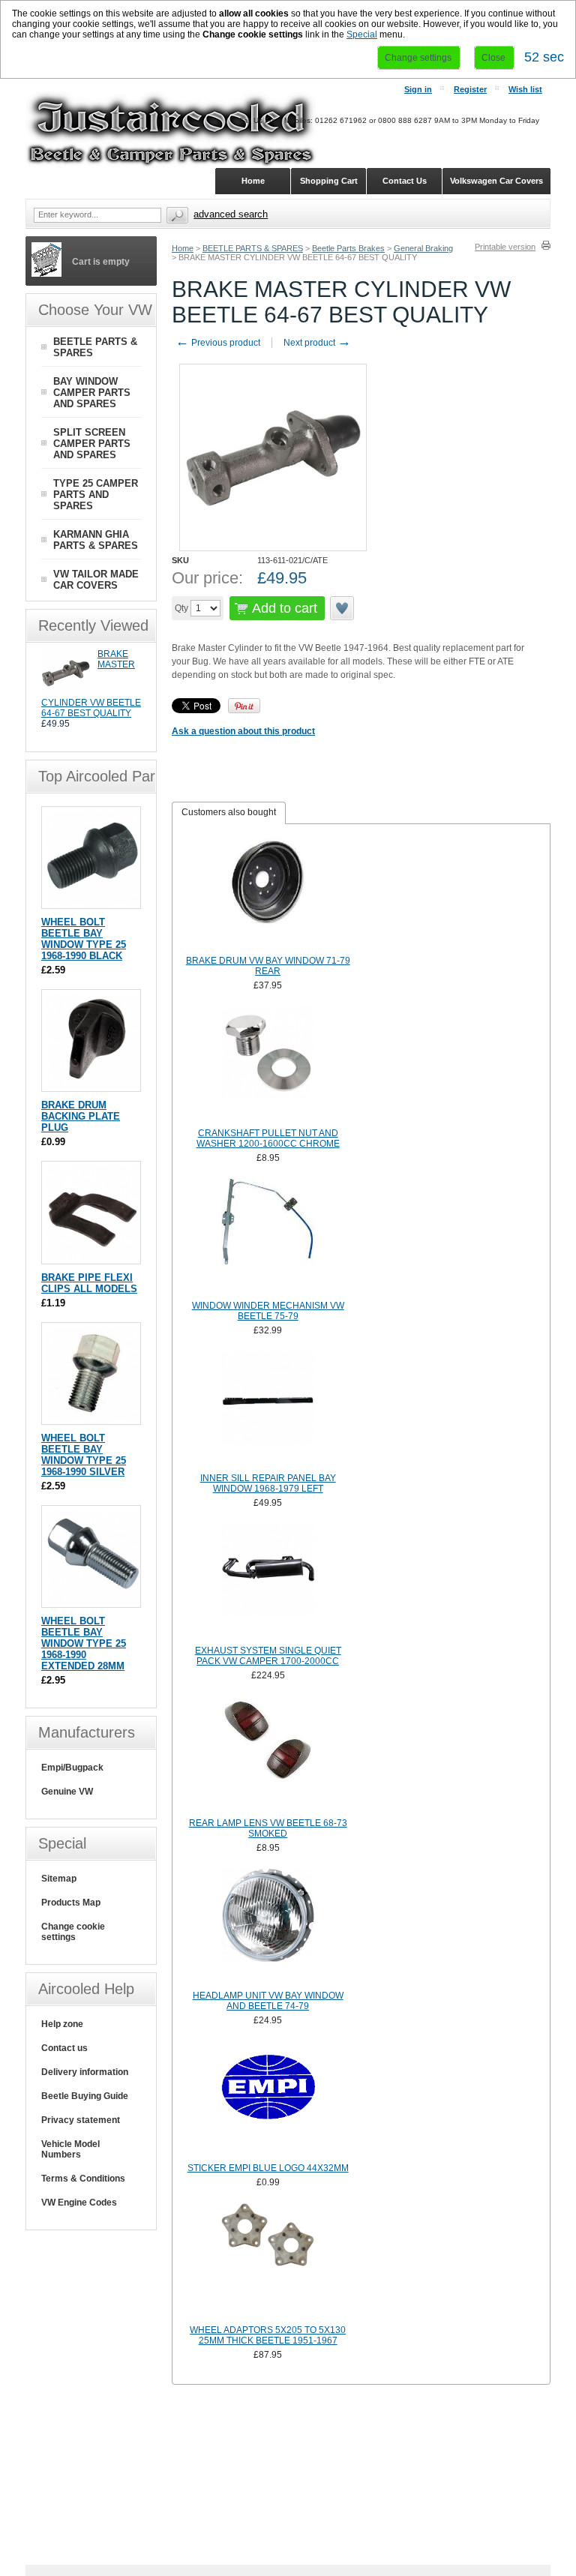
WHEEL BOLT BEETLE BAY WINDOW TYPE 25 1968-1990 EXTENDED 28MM (84, 1643)
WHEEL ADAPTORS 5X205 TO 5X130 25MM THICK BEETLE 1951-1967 (268, 2335)
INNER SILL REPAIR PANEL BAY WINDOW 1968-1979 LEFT (268, 1483)
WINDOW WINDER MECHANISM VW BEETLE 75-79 (268, 1311)
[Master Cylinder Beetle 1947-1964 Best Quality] (66, 694)
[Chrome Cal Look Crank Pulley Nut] (268, 1065)
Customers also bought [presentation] (229, 812)
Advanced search (231, 214)
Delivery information (85, 2072)
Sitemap (59, 1879)
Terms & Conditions (83, 2179)
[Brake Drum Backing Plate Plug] (93, 1084)
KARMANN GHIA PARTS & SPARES (96, 540)
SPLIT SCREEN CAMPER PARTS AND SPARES (92, 444)
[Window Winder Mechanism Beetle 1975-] (268, 1237)
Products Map (71, 1903)
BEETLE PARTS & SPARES (253, 248)
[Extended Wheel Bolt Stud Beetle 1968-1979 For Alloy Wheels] (93, 1600)
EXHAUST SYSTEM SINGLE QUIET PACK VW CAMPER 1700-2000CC (268, 1656)
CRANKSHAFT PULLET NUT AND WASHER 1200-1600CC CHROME (268, 1138)
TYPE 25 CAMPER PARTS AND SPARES (96, 495)
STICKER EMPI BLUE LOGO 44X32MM (268, 2168)
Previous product (218, 343)
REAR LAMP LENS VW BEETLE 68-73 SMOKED (268, 1828)
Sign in (418, 89)
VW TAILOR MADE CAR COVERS (96, 580)
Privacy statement (81, 2120)
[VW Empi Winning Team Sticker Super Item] (268, 2100)
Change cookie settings (73, 1932)
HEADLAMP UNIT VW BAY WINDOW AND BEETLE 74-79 (268, 2001)
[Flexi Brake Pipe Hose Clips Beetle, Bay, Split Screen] (93, 1257)
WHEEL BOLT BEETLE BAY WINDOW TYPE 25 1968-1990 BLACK (84, 939)
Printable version (505, 247)
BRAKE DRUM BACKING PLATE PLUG (81, 1116)
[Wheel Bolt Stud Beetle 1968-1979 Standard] (93, 901)
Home (183, 248)
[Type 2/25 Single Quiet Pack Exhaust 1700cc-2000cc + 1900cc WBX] (268, 1582)
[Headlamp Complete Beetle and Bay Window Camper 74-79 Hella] (268, 1927)
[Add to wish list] (343, 608)
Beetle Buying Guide (85, 2096)
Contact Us (405, 181)
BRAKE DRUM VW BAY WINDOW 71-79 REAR (268, 966)
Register (470, 89)
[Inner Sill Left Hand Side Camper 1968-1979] (268, 1410)
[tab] (229, 813)
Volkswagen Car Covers (496, 181)
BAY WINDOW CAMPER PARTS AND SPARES (92, 393)
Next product (317, 343)
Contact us (64, 2048)
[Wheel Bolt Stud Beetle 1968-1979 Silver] (93, 1417)
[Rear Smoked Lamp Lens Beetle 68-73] (268, 1755)
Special (362, 34)
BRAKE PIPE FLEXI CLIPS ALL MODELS (89, 1283)
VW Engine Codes (79, 2203)
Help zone (62, 2024)
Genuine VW (67, 1792)
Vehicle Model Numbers (70, 2149)
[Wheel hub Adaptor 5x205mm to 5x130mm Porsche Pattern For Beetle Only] (268, 2262)
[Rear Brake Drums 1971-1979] (268, 892)
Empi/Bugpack (72, 1768)
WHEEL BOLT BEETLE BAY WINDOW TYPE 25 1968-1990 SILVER (84, 1455)
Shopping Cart (329, 181)
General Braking (423, 248)
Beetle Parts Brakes (348, 248)
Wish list (525, 89)
